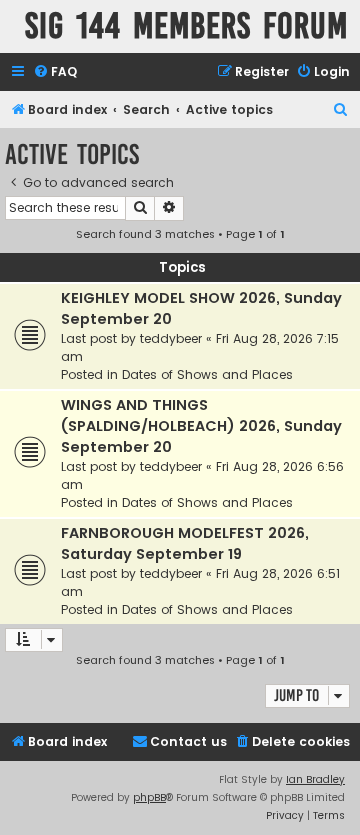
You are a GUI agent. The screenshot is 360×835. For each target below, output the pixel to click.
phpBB (149, 797)
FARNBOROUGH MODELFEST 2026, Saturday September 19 (185, 543)
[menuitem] (55, 72)
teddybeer (171, 338)
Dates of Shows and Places (207, 374)
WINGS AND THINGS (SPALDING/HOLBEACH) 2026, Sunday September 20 (201, 426)
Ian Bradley (315, 779)
